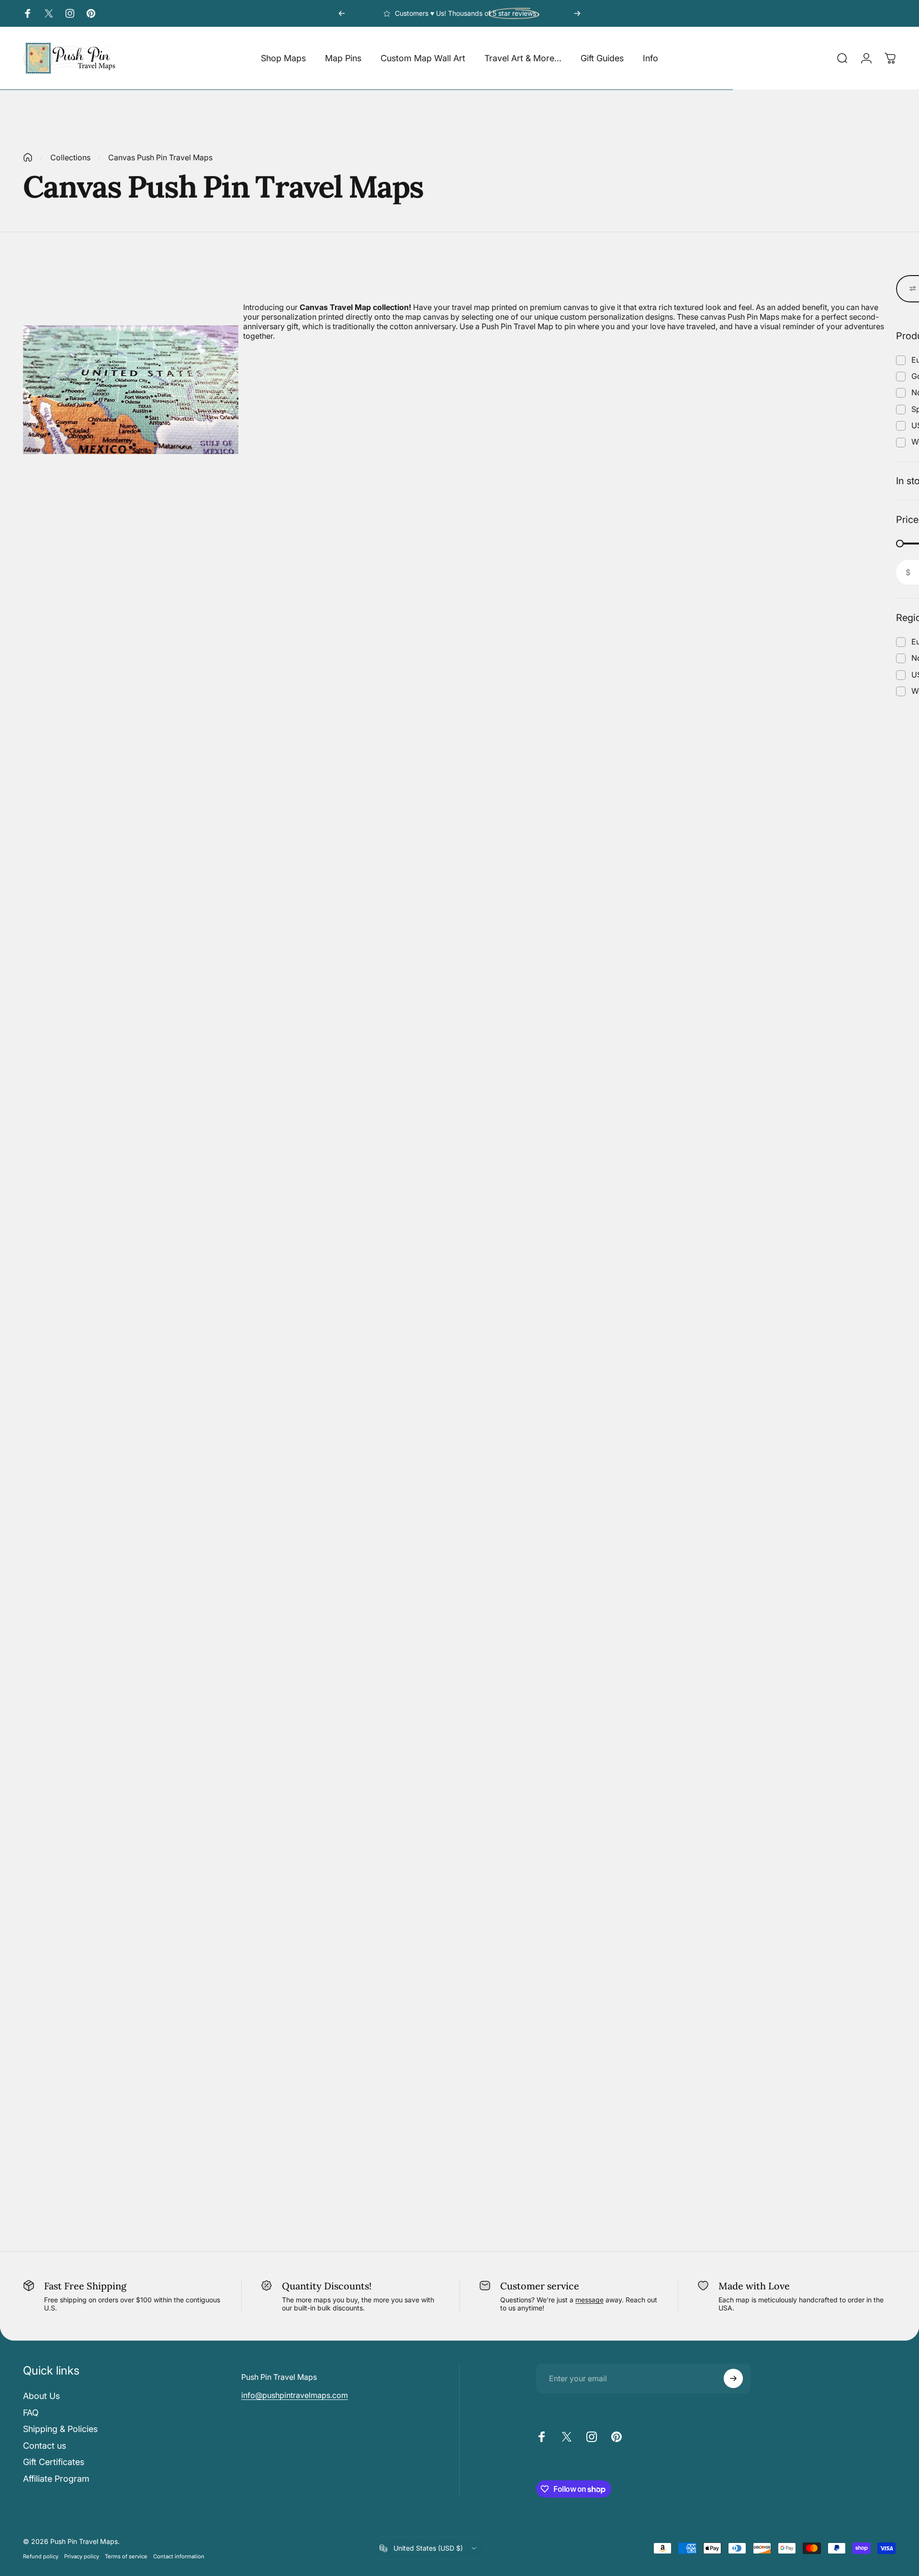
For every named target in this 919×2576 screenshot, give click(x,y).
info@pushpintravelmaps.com (295, 2395)
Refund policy (41, 2556)
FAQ (31, 2413)
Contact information (179, 2556)
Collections (70, 157)
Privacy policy (82, 2556)
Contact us (45, 2446)
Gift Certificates (54, 2462)
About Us (41, 2396)
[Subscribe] (733, 2378)
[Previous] (342, 13)
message (589, 2300)
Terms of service (126, 2556)
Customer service (540, 2286)
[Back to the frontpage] (28, 157)
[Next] (577, 13)
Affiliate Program (56, 2479)
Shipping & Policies (60, 2429)
